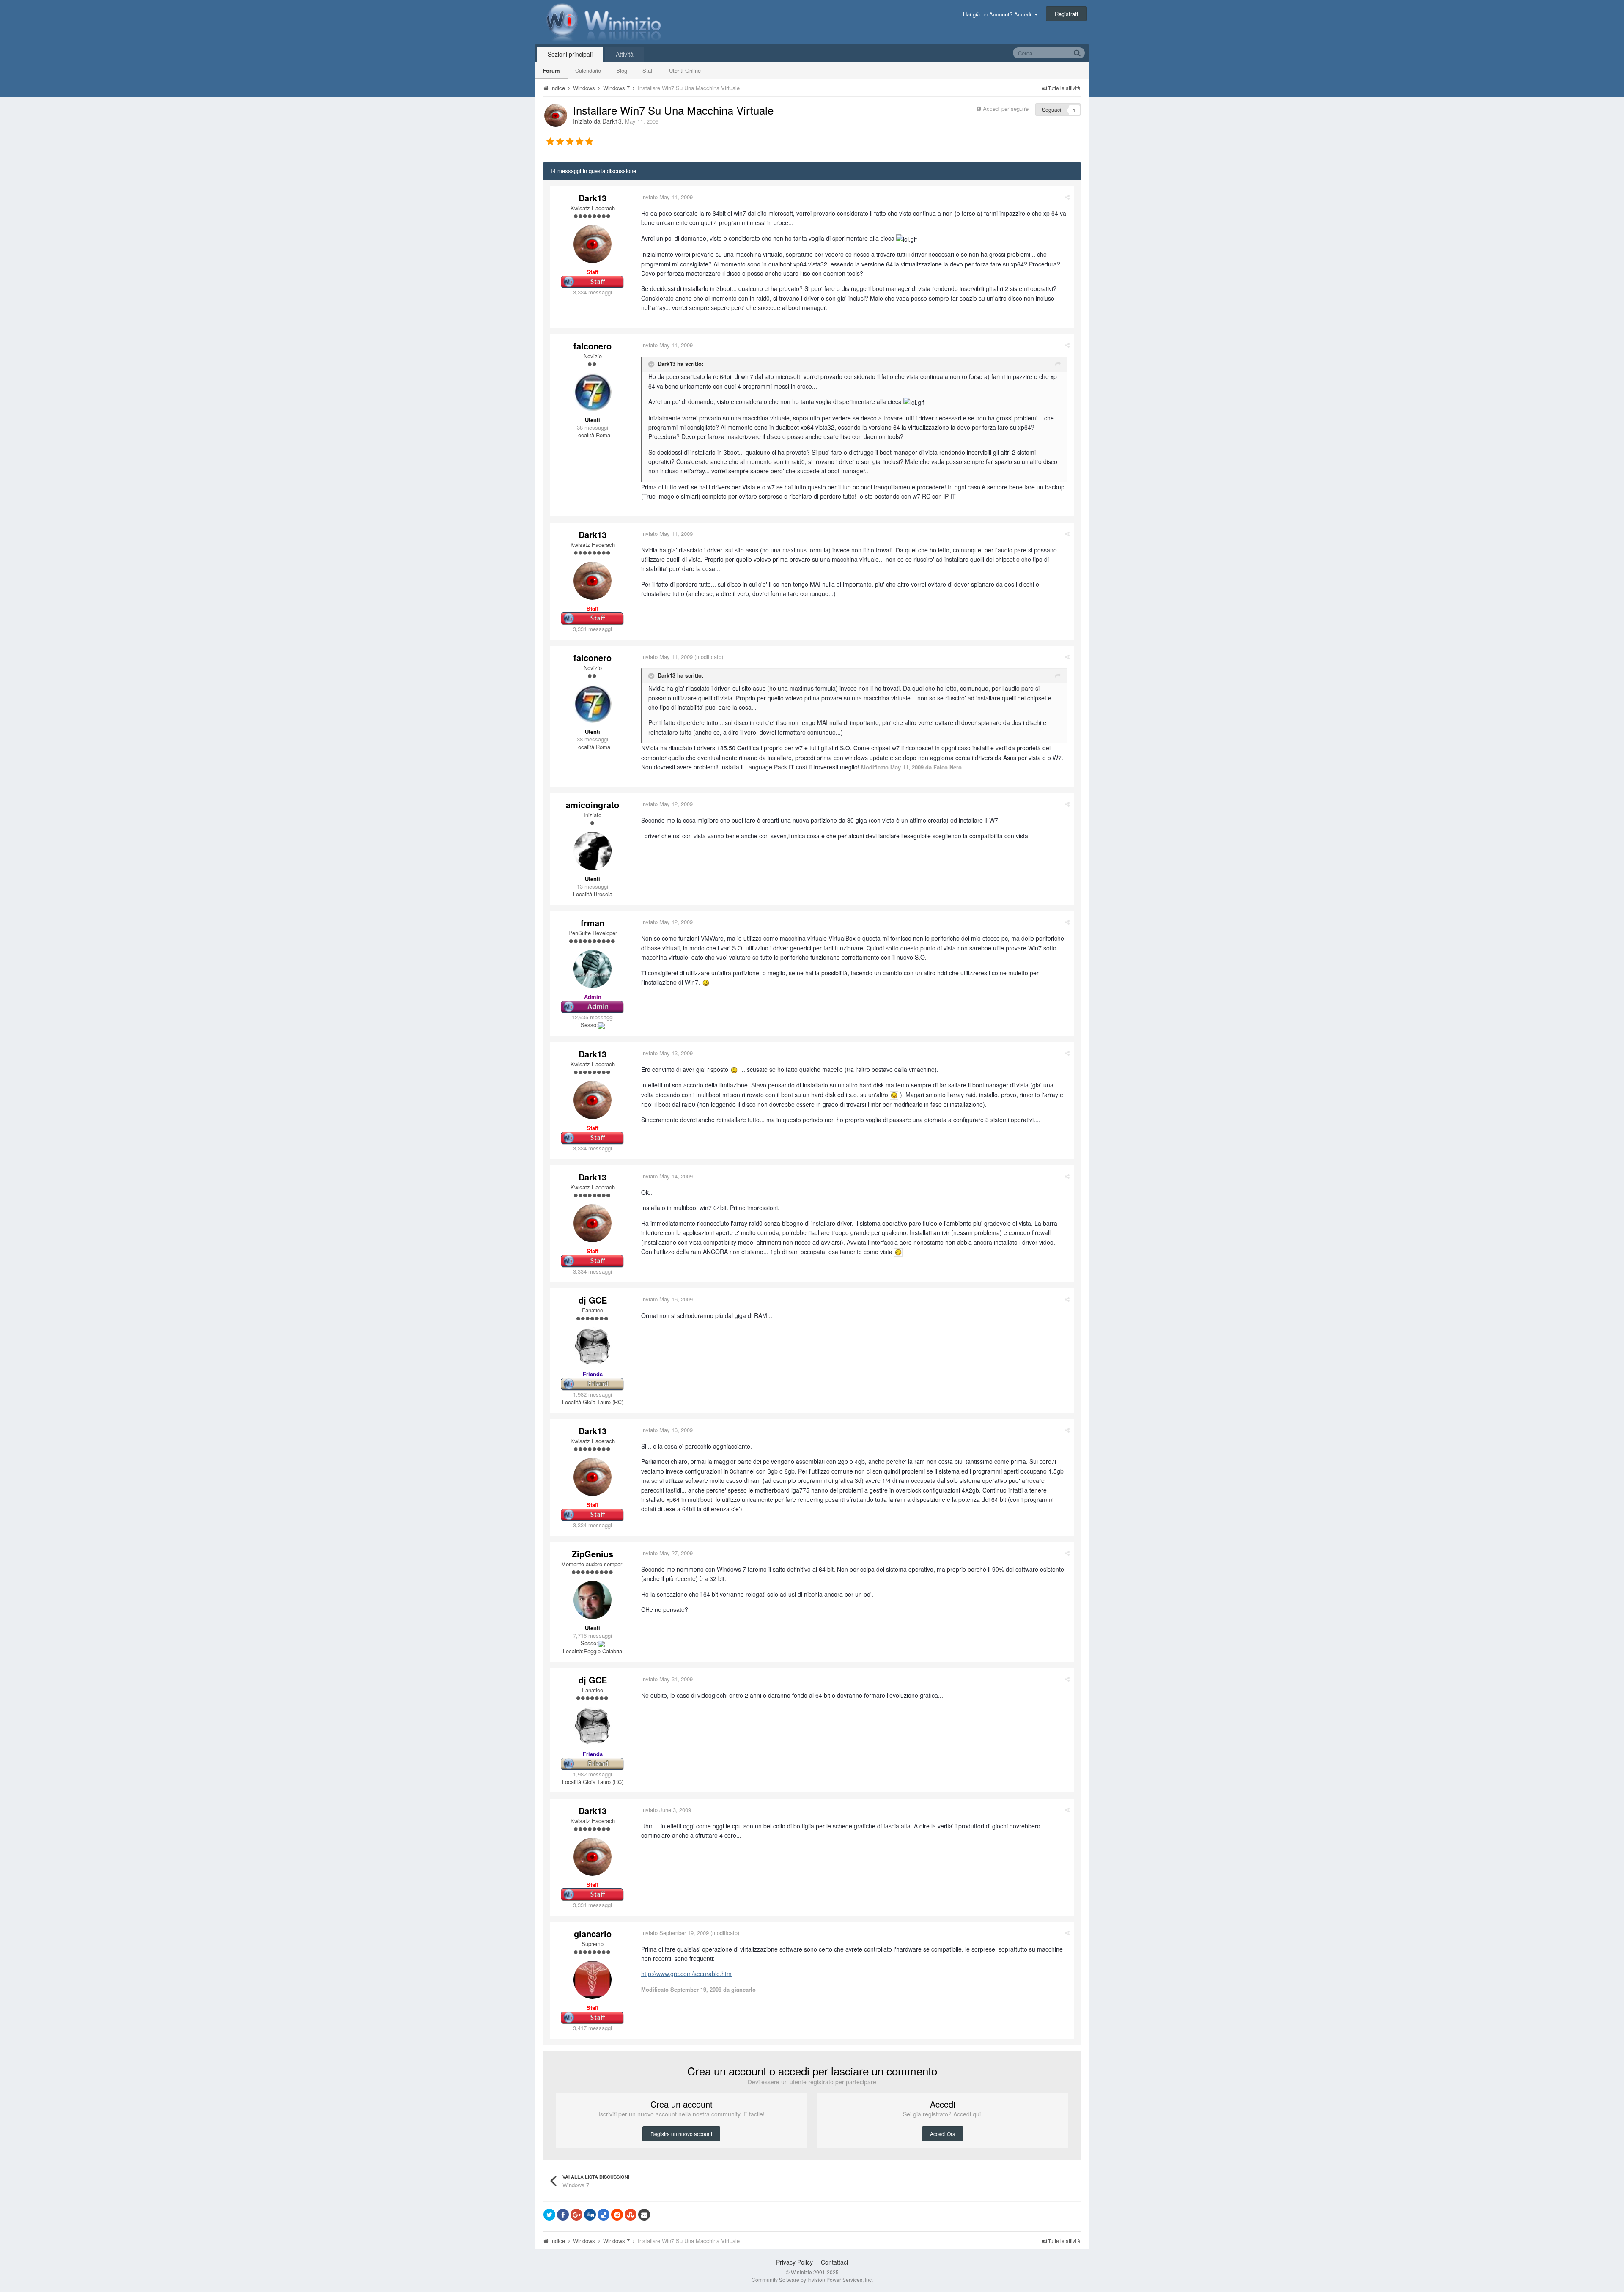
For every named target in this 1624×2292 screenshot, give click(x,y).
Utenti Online (685, 70)
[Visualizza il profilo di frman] (593, 969)
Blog (622, 70)
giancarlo (593, 1934)
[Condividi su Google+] (576, 2215)
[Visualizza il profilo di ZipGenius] (593, 1600)
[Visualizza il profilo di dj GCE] (593, 1346)
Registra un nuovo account (681, 2134)
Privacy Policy (794, 2262)
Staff (648, 70)
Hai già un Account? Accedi (999, 14)
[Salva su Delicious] (604, 2215)
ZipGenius (593, 1554)
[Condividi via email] (644, 2215)
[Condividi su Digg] (590, 2215)
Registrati (1066, 14)
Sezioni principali (570, 54)
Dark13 (612, 121)
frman (593, 923)
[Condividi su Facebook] (563, 2215)
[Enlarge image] (706, 982)
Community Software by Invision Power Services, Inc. (812, 2280)
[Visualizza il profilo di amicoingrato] (593, 851)
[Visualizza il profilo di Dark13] (556, 115)
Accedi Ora (943, 2134)
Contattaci (834, 2262)
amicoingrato (593, 805)
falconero (593, 346)
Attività (625, 54)
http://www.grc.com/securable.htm (686, 1974)
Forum (551, 70)
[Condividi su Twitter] (549, 2215)
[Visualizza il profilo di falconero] (593, 392)
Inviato (667, 197)
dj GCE (593, 1300)
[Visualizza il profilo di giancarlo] (593, 1980)
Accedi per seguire (1007, 108)
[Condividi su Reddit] (617, 2215)
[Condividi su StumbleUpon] (631, 2215)
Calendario (588, 70)
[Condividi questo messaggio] (1067, 197)
